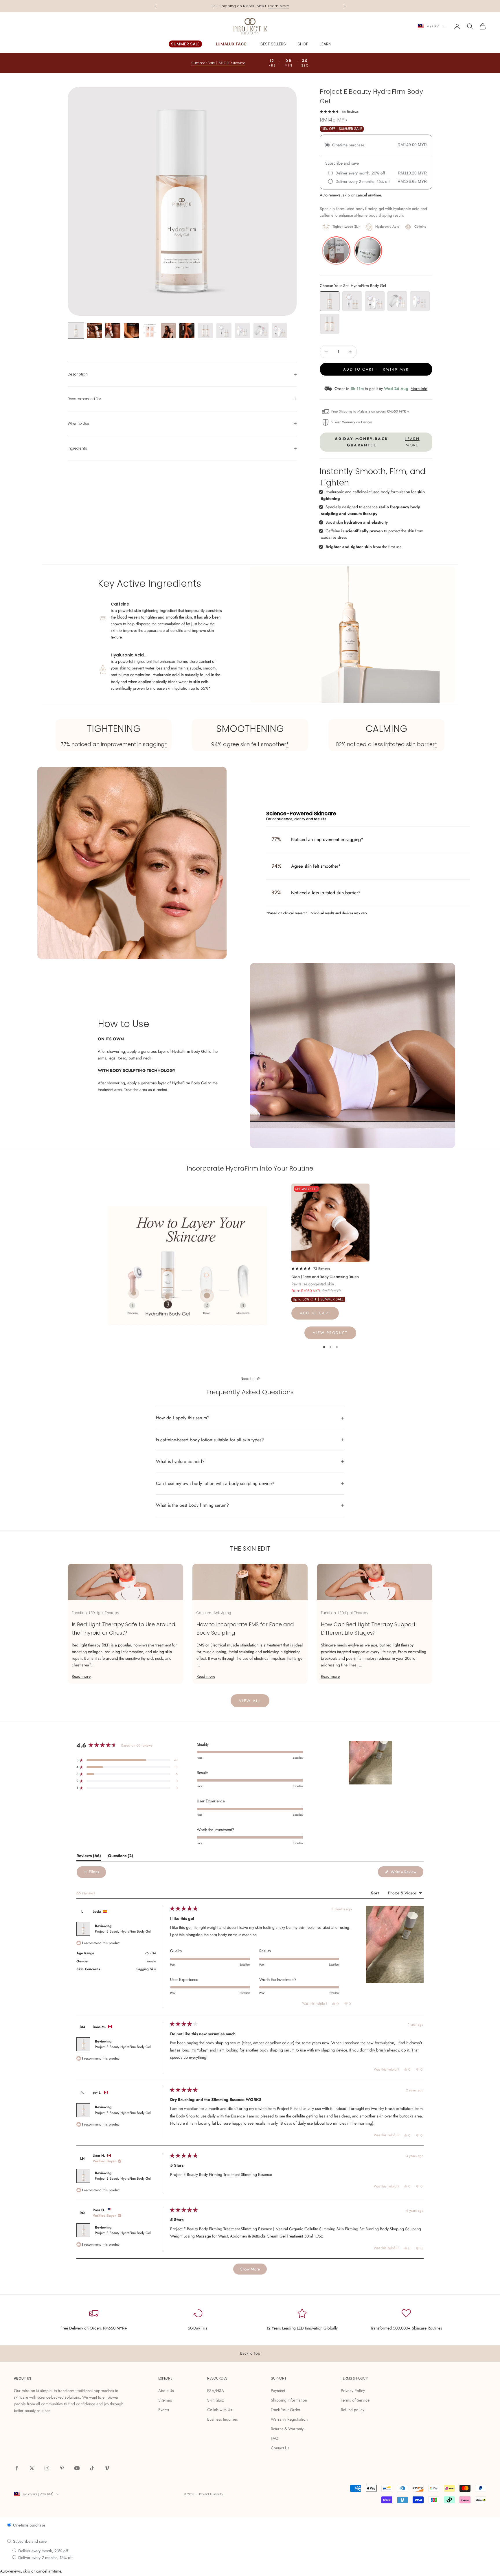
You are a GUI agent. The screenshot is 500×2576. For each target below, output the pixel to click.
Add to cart (315, 1313)
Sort (375, 1893)
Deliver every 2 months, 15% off (45, 2557)
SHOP (303, 44)
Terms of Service (355, 2400)
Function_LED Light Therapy (95, 1613)
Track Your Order (286, 2410)
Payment (278, 2391)
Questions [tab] (121, 1857)
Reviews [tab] (89, 1857)
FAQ (275, 2438)
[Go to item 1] (76, 331)
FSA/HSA (216, 2391)
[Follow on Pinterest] (62, 2468)
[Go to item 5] (150, 331)
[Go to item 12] (280, 331)
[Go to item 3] (113, 331)
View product (330, 1333)
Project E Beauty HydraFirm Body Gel (123, 1931)
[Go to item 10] (242, 331)
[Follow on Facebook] (17, 2468)
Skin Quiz (215, 2400)
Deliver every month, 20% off (43, 2551)
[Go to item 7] (187, 331)
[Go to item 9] (224, 331)
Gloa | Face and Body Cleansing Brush (325, 1277)
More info (419, 389)
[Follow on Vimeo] (107, 2468)
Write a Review (407, 1873)
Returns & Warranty (287, 2429)
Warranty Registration (289, 2419)
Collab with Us (220, 2410)
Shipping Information (289, 2400)
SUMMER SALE (185, 44)
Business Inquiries (223, 2419)
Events (164, 2410)
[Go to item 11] (261, 331)
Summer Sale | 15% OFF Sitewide (250, 6)
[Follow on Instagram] (47, 2468)
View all (250, 1701)
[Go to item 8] (205, 331)
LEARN (326, 44)
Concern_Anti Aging (214, 1613)
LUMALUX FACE (231, 44)
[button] (339, 111)
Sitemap (165, 2400)
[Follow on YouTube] (77, 2468)
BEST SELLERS (273, 44)
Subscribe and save (29, 2541)
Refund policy (353, 2410)
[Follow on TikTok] (92, 2468)
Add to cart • (376, 369)
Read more (81, 1676)
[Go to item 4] (131, 331)
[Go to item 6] (168, 331)
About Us (166, 2391)
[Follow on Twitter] (32, 2468)
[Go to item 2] (94, 331)
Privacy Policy (353, 2391)
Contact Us (280, 2448)
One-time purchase (29, 2525)
